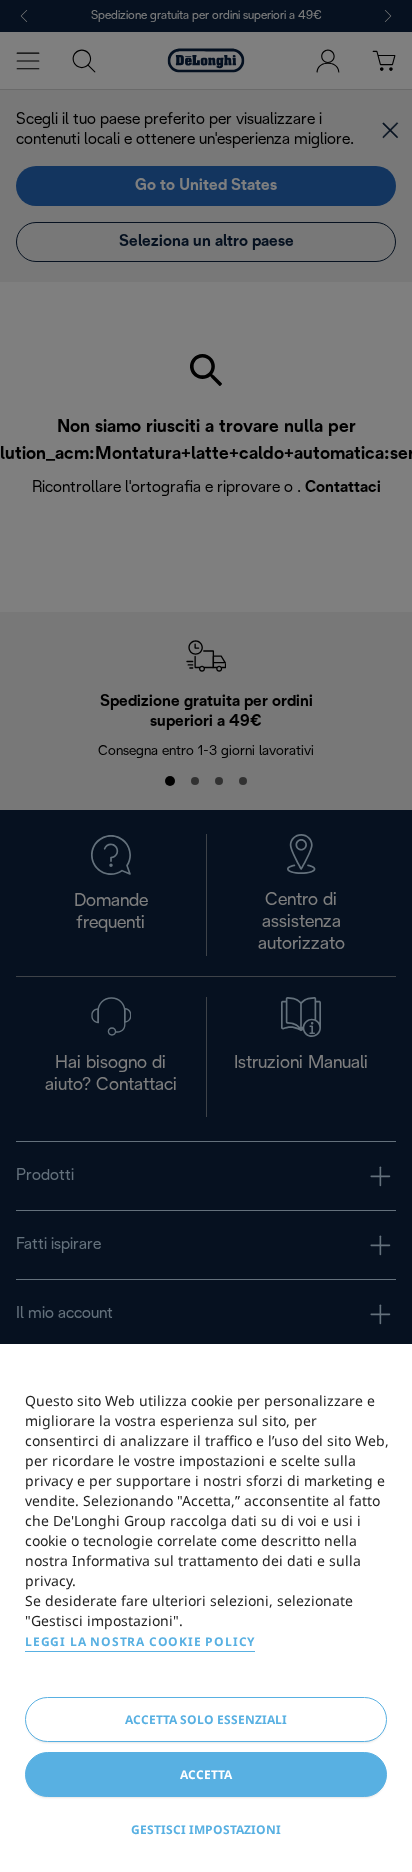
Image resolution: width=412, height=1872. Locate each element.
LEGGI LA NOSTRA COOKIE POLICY (140, 1641)
